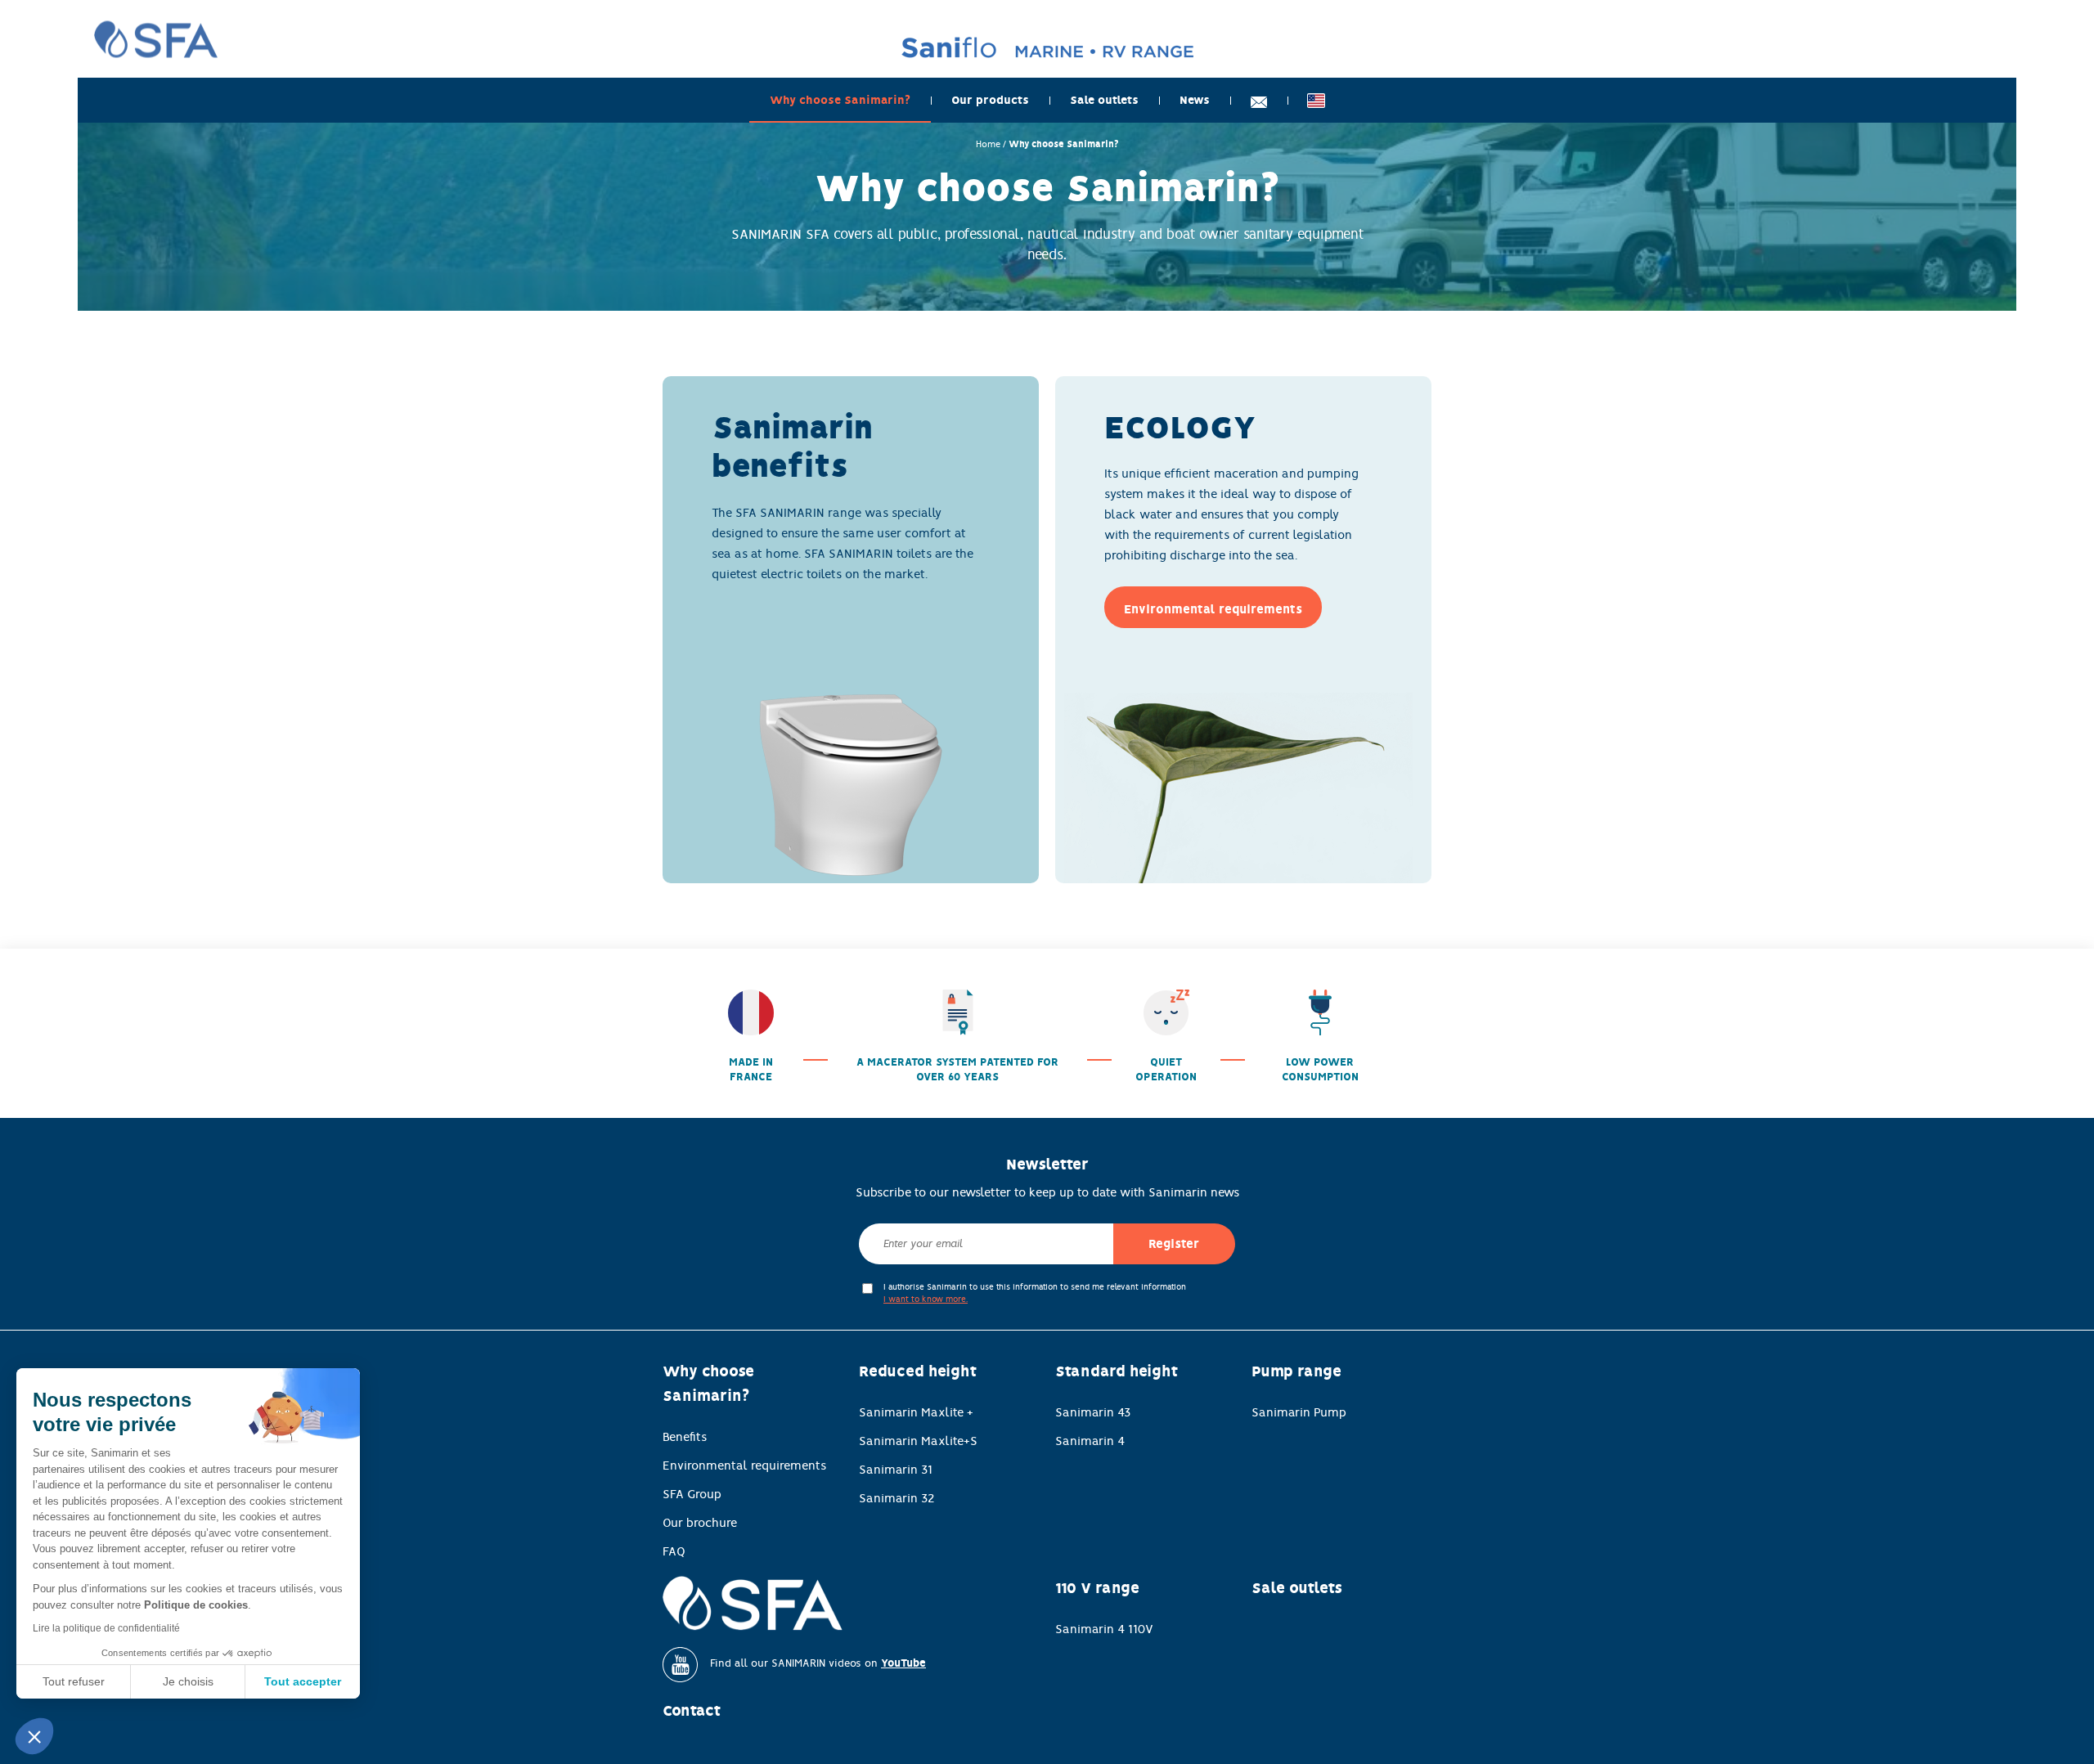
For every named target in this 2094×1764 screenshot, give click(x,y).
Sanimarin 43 (1093, 1412)
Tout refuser (74, 1681)
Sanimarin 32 (897, 1498)
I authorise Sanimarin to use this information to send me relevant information (1035, 1293)
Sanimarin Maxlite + (916, 1412)
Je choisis (188, 1681)
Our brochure (700, 1523)
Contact (692, 1711)
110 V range (1097, 1588)
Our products (990, 100)
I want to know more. (926, 1299)
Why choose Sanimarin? (840, 100)
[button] (34, 1736)
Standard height (1117, 1371)
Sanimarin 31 (896, 1470)
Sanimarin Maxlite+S (918, 1441)
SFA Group (692, 1494)
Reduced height (918, 1371)
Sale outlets (1104, 100)
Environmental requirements (744, 1466)
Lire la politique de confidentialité (106, 1628)
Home (988, 144)
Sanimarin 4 (1090, 1441)
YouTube (903, 1663)
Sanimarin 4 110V (1104, 1629)
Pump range (1296, 1371)
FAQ (674, 1551)
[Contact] (1259, 100)
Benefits (685, 1437)
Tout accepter (303, 1681)
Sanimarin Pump (1299, 1412)
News (1195, 100)
